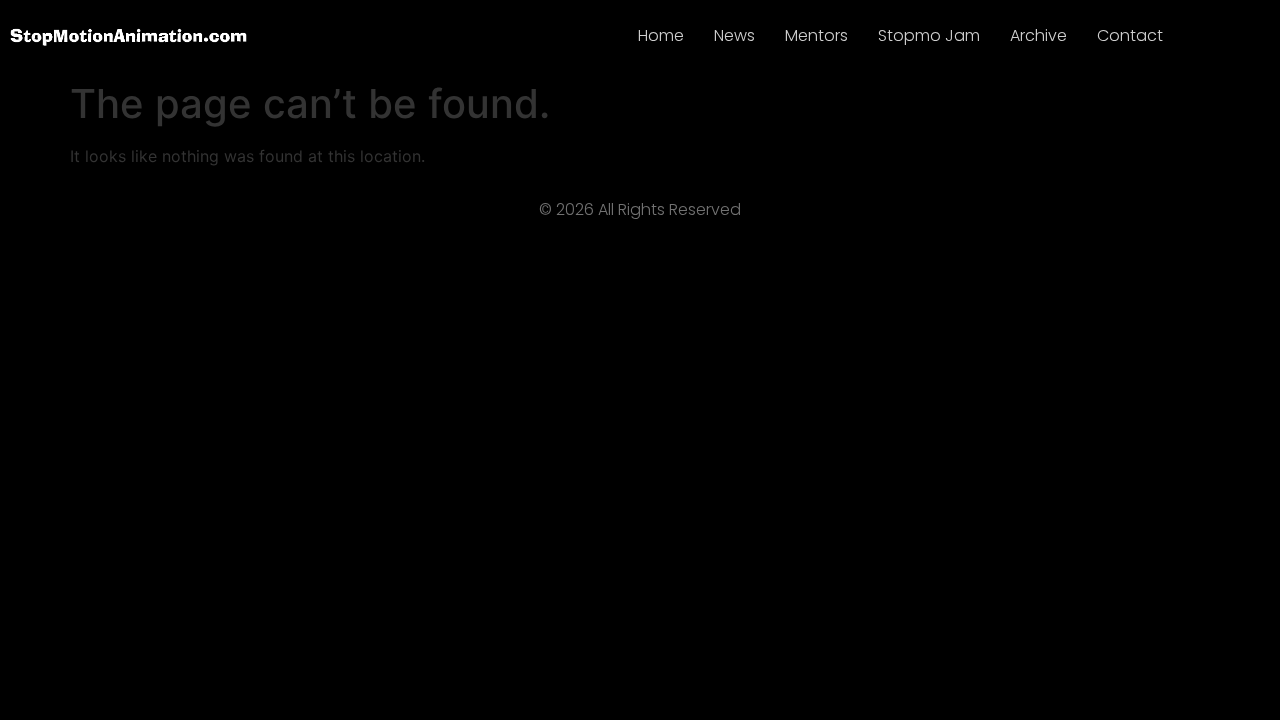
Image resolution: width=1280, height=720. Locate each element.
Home (661, 35)
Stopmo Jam (929, 35)
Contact (1130, 35)
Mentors (816, 35)
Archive (1038, 35)
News (734, 35)
